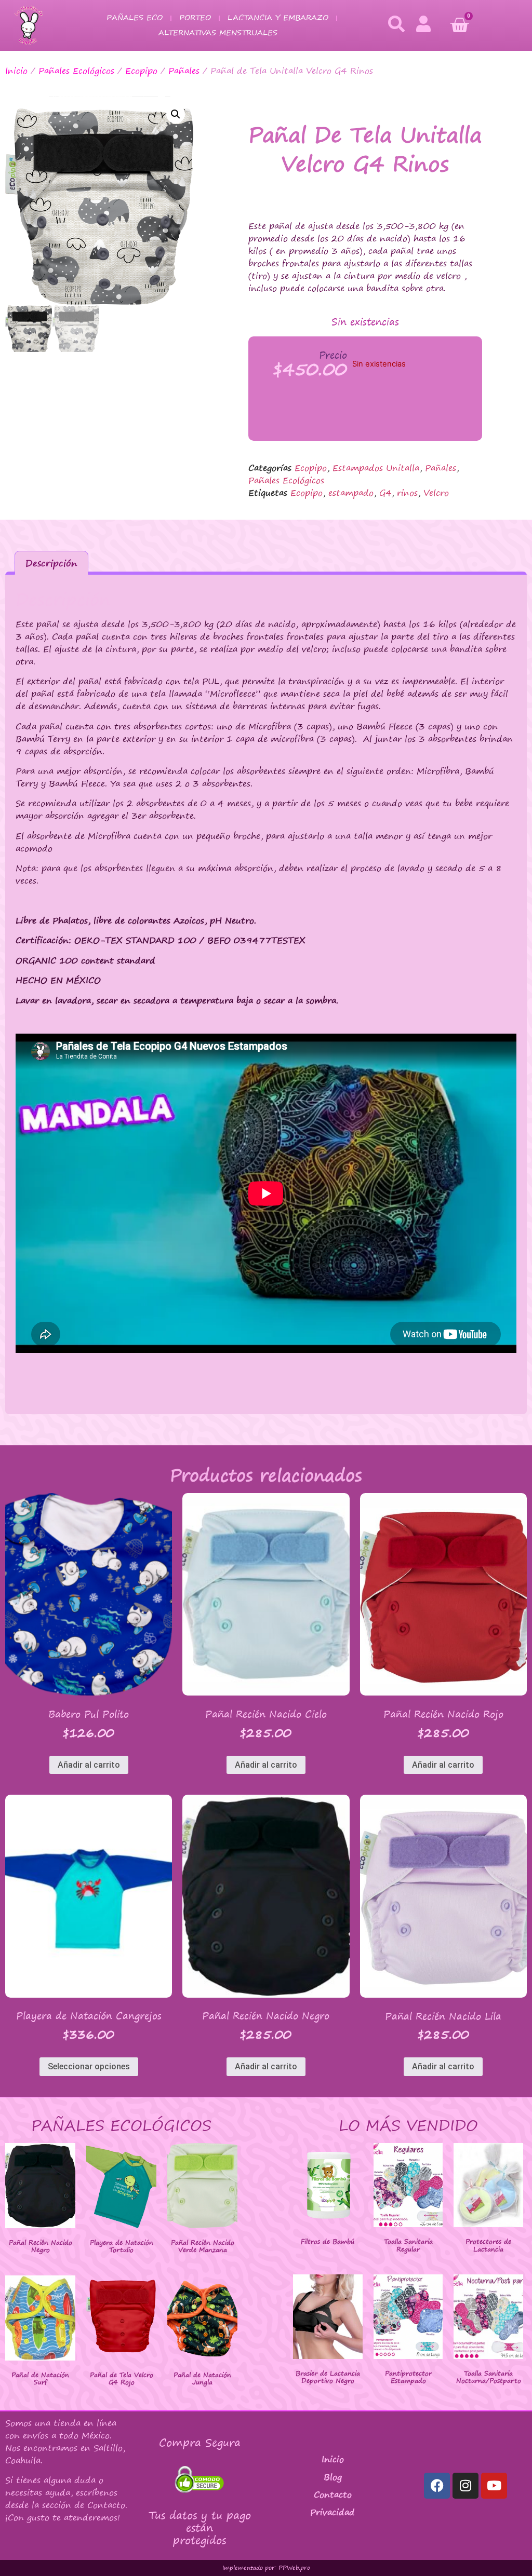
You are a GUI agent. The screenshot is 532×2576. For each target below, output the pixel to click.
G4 (385, 493)
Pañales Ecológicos (76, 71)
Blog (333, 2477)
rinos (407, 493)
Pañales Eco (135, 17)
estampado (351, 493)
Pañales (184, 71)
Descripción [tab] (51, 563)
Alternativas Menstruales (218, 32)
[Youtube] (494, 2486)
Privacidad (332, 2512)
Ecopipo (141, 71)
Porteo (195, 17)
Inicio (16, 71)
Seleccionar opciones (89, 2066)
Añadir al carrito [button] (89, 1765)
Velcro (436, 493)
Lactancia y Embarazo (278, 17)
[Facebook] (437, 2486)
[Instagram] (465, 2486)
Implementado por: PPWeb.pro (266, 2568)
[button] (176, 114)
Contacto (333, 2494)
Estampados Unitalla (376, 468)
